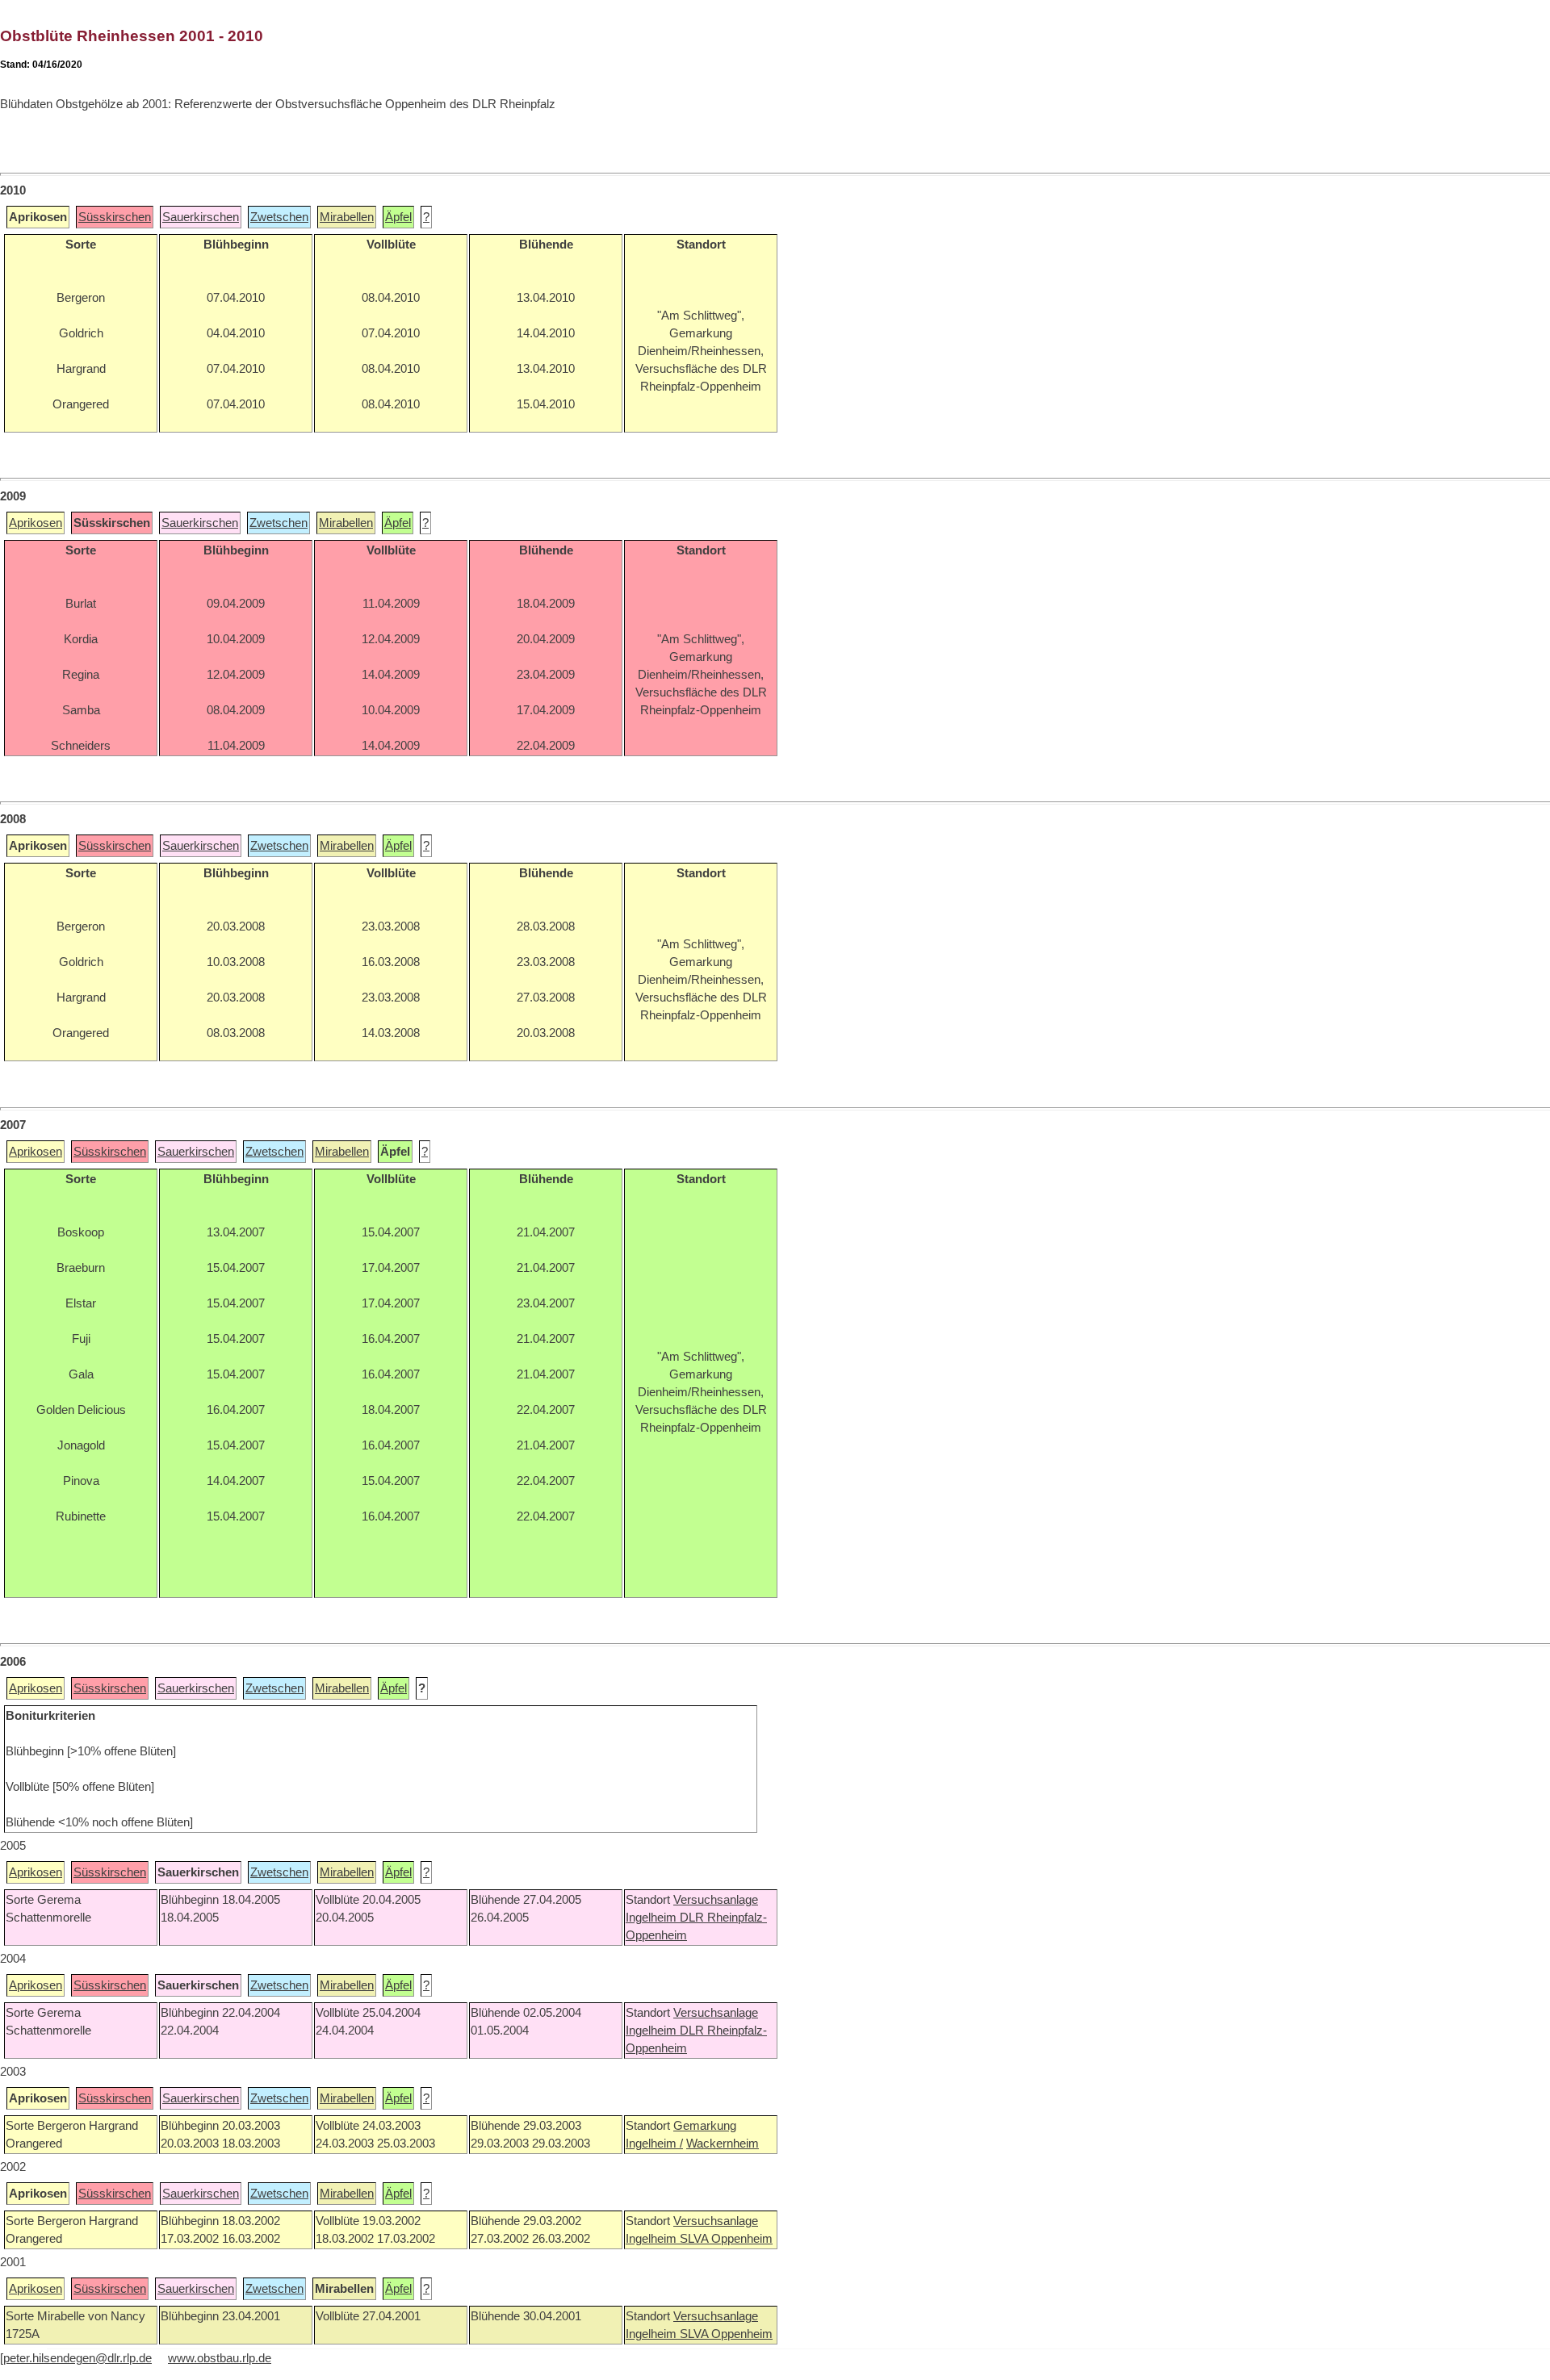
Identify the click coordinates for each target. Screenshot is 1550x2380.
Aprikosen (36, 523)
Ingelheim (653, 1918)
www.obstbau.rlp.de (220, 2358)
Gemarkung (705, 2126)
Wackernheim (723, 2144)
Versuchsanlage (716, 1900)
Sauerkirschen (201, 217)
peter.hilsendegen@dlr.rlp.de (77, 2358)
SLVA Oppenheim (726, 2239)
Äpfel (398, 217)
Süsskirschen (115, 217)
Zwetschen (279, 217)
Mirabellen (347, 217)
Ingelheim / (654, 2144)
